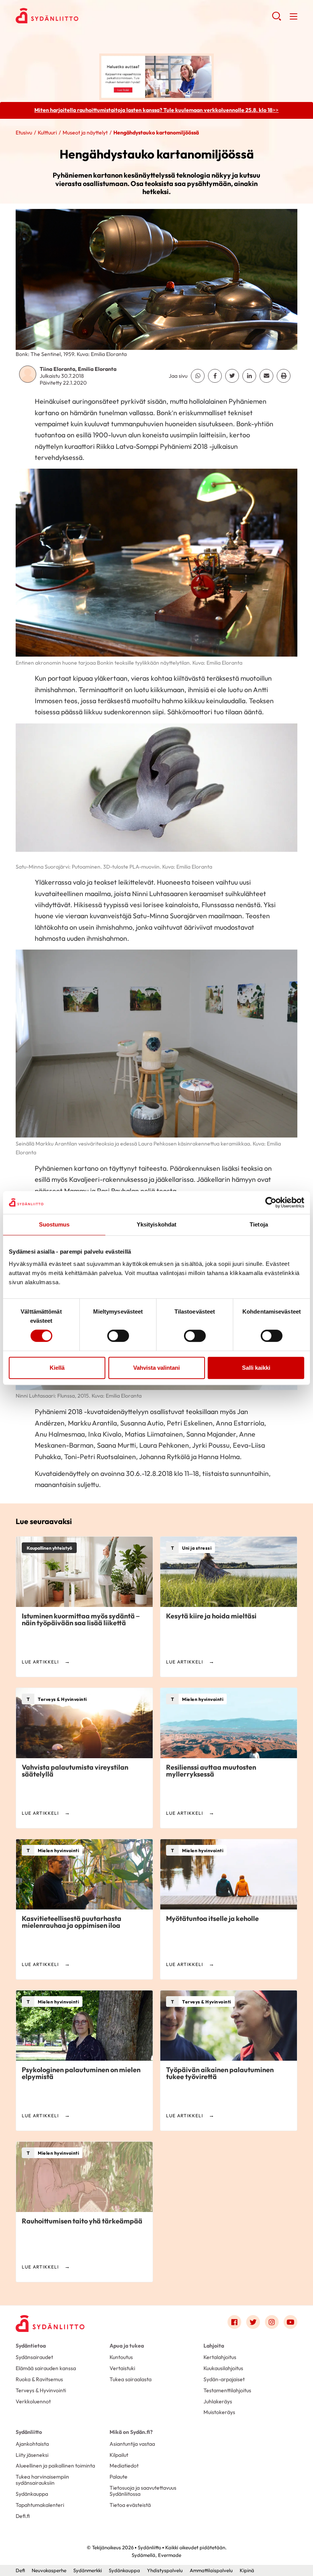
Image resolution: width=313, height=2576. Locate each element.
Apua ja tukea (127, 2346)
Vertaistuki (122, 2368)
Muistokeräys (219, 2412)
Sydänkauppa (32, 2494)
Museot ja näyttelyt (85, 133)
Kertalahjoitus (220, 2357)
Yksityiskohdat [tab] (156, 1224)
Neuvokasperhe (49, 2570)
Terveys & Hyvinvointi (41, 2390)
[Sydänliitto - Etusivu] (50, 2324)
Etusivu (24, 133)
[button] (277, 19)
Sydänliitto (29, 2432)
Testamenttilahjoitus (227, 2390)
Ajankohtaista (32, 2444)
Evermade (170, 2555)
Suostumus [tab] (54, 1224)
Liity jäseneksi (32, 2455)
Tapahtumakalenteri (40, 2505)
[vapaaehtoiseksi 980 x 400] (156, 76)
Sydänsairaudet (34, 2357)
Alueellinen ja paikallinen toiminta (55, 2466)
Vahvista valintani (156, 1368)
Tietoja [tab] (259, 1224)
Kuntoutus (121, 2357)
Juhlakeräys (218, 2401)
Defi (20, 2570)
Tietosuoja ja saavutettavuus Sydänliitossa (143, 2491)
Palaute (119, 2477)
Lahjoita (214, 2346)
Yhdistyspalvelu (165, 2570)
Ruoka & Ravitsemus (39, 2379)
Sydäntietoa (31, 2346)
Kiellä (57, 1368)
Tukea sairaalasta (131, 2379)
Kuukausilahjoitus (223, 2368)
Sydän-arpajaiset (224, 2379)
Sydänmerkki (88, 2570)
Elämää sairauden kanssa (46, 2368)
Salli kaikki (256, 1368)
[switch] (118, 1336)
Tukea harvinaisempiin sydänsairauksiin (42, 2480)
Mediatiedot (124, 2466)
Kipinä (247, 2570)
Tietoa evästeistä (130, 2505)
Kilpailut (119, 2455)
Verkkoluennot (33, 2401)
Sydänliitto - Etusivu (77, 16)
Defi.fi (23, 2516)
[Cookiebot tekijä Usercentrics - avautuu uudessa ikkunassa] (271, 1202)
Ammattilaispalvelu (211, 2570)
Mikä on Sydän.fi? (131, 2432)
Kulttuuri (47, 133)
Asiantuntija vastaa (132, 2444)
